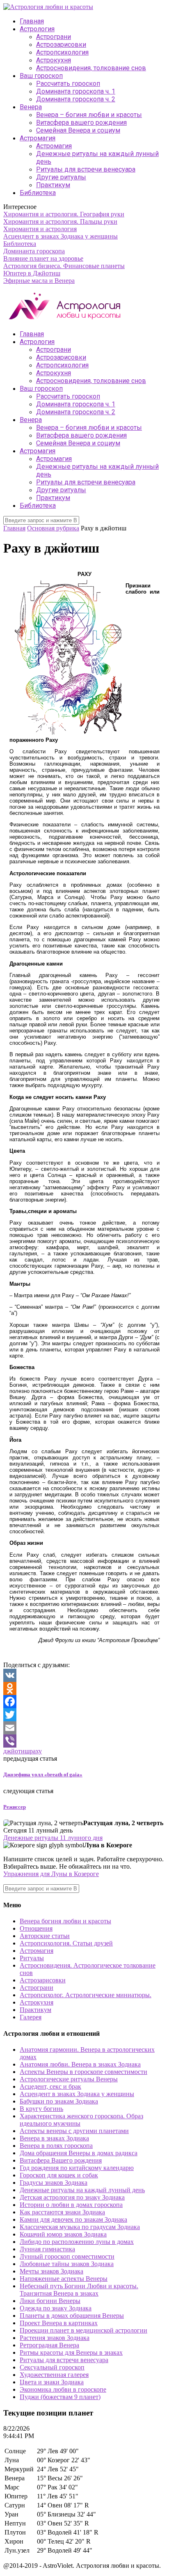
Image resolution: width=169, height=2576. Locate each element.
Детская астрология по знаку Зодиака (72, 2197)
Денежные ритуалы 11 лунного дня (53, 1838)
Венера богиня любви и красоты (65, 1921)
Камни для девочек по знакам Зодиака (73, 2219)
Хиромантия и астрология (40, 229)
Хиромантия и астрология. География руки (64, 214)
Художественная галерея (54, 2375)
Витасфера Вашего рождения (61, 2160)
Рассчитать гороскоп (68, 84)
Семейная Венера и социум (78, 130)
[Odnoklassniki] (84, 1688)
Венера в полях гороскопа (56, 2146)
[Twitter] (84, 1715)
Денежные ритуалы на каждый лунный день (82, 2190)
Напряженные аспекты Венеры (64, 2279)
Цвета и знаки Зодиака (52, 2382)
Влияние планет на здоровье (43, 258)
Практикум (53, 185)
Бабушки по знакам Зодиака (59, 2101)
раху (36, 1751)
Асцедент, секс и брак (50, 2086)
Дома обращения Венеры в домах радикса (79, 2153)
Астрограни (54, 37)
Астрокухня (54, 60)
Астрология (37, 29)
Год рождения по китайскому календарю (77, 2168)
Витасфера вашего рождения (81, 123)
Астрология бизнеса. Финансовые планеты (64, 266)
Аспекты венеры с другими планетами (74, 2131)
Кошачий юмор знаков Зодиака (63, 2234)
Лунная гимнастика (47, 2249)
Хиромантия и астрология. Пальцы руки (60, 221)
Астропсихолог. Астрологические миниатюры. (86, 1995)
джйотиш (16, 1751)
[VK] (84, 1675)
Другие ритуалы (61, 177)
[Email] (84, 1728)
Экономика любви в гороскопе (63, 2389)
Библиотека (38, 193)
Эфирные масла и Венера (39, 281)
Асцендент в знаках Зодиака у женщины (61, 236)
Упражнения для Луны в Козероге (51, 1874)
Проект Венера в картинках (59, 2323)
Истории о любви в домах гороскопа (71, 2205)
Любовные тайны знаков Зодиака (67, 2264)
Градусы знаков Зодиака (54, 2183)
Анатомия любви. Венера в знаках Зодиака (80, 2064)
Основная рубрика (53, 528)
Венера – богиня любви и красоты (89, 115)
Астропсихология (62, 52)
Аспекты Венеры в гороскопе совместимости (83, 2072)
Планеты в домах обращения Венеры (72, 2316)
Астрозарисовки (61, 45)
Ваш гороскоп (41, 76)
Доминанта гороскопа (34, 251)
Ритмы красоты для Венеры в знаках (71, 2352)
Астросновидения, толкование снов (91, 68)
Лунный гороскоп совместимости (67, 2256)
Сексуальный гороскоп (52, 2367)
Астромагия (38, 138)
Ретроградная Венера (49, 2345)
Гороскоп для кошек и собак (59, 2175)
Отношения (36, 1928)
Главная (32, 21)
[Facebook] (84, 1702)
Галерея (31, 2017)
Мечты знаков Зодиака (51, 2271)
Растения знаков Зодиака (55, 2338)
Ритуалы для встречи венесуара (86, 169)
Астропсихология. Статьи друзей (66, 1943)
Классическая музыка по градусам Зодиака (80, 2227)
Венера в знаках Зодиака (54, 2138)
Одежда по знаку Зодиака (56, 2308)
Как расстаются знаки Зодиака (62, 2212)
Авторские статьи (45, 1936)
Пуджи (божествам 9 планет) (60, 2397)
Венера (31, 107)
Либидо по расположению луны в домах (77, 2242)
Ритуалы (32, 1958)
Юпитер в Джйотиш (32, 273)
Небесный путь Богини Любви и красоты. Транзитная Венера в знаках (79, 2290)
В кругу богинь (41, 2109)
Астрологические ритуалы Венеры (69, 2079)
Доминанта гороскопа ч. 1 (76, 91)
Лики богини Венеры (50, 2301)
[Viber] (84, 1741)
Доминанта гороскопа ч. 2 (76, 99)
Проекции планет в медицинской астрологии (83, 2330)
